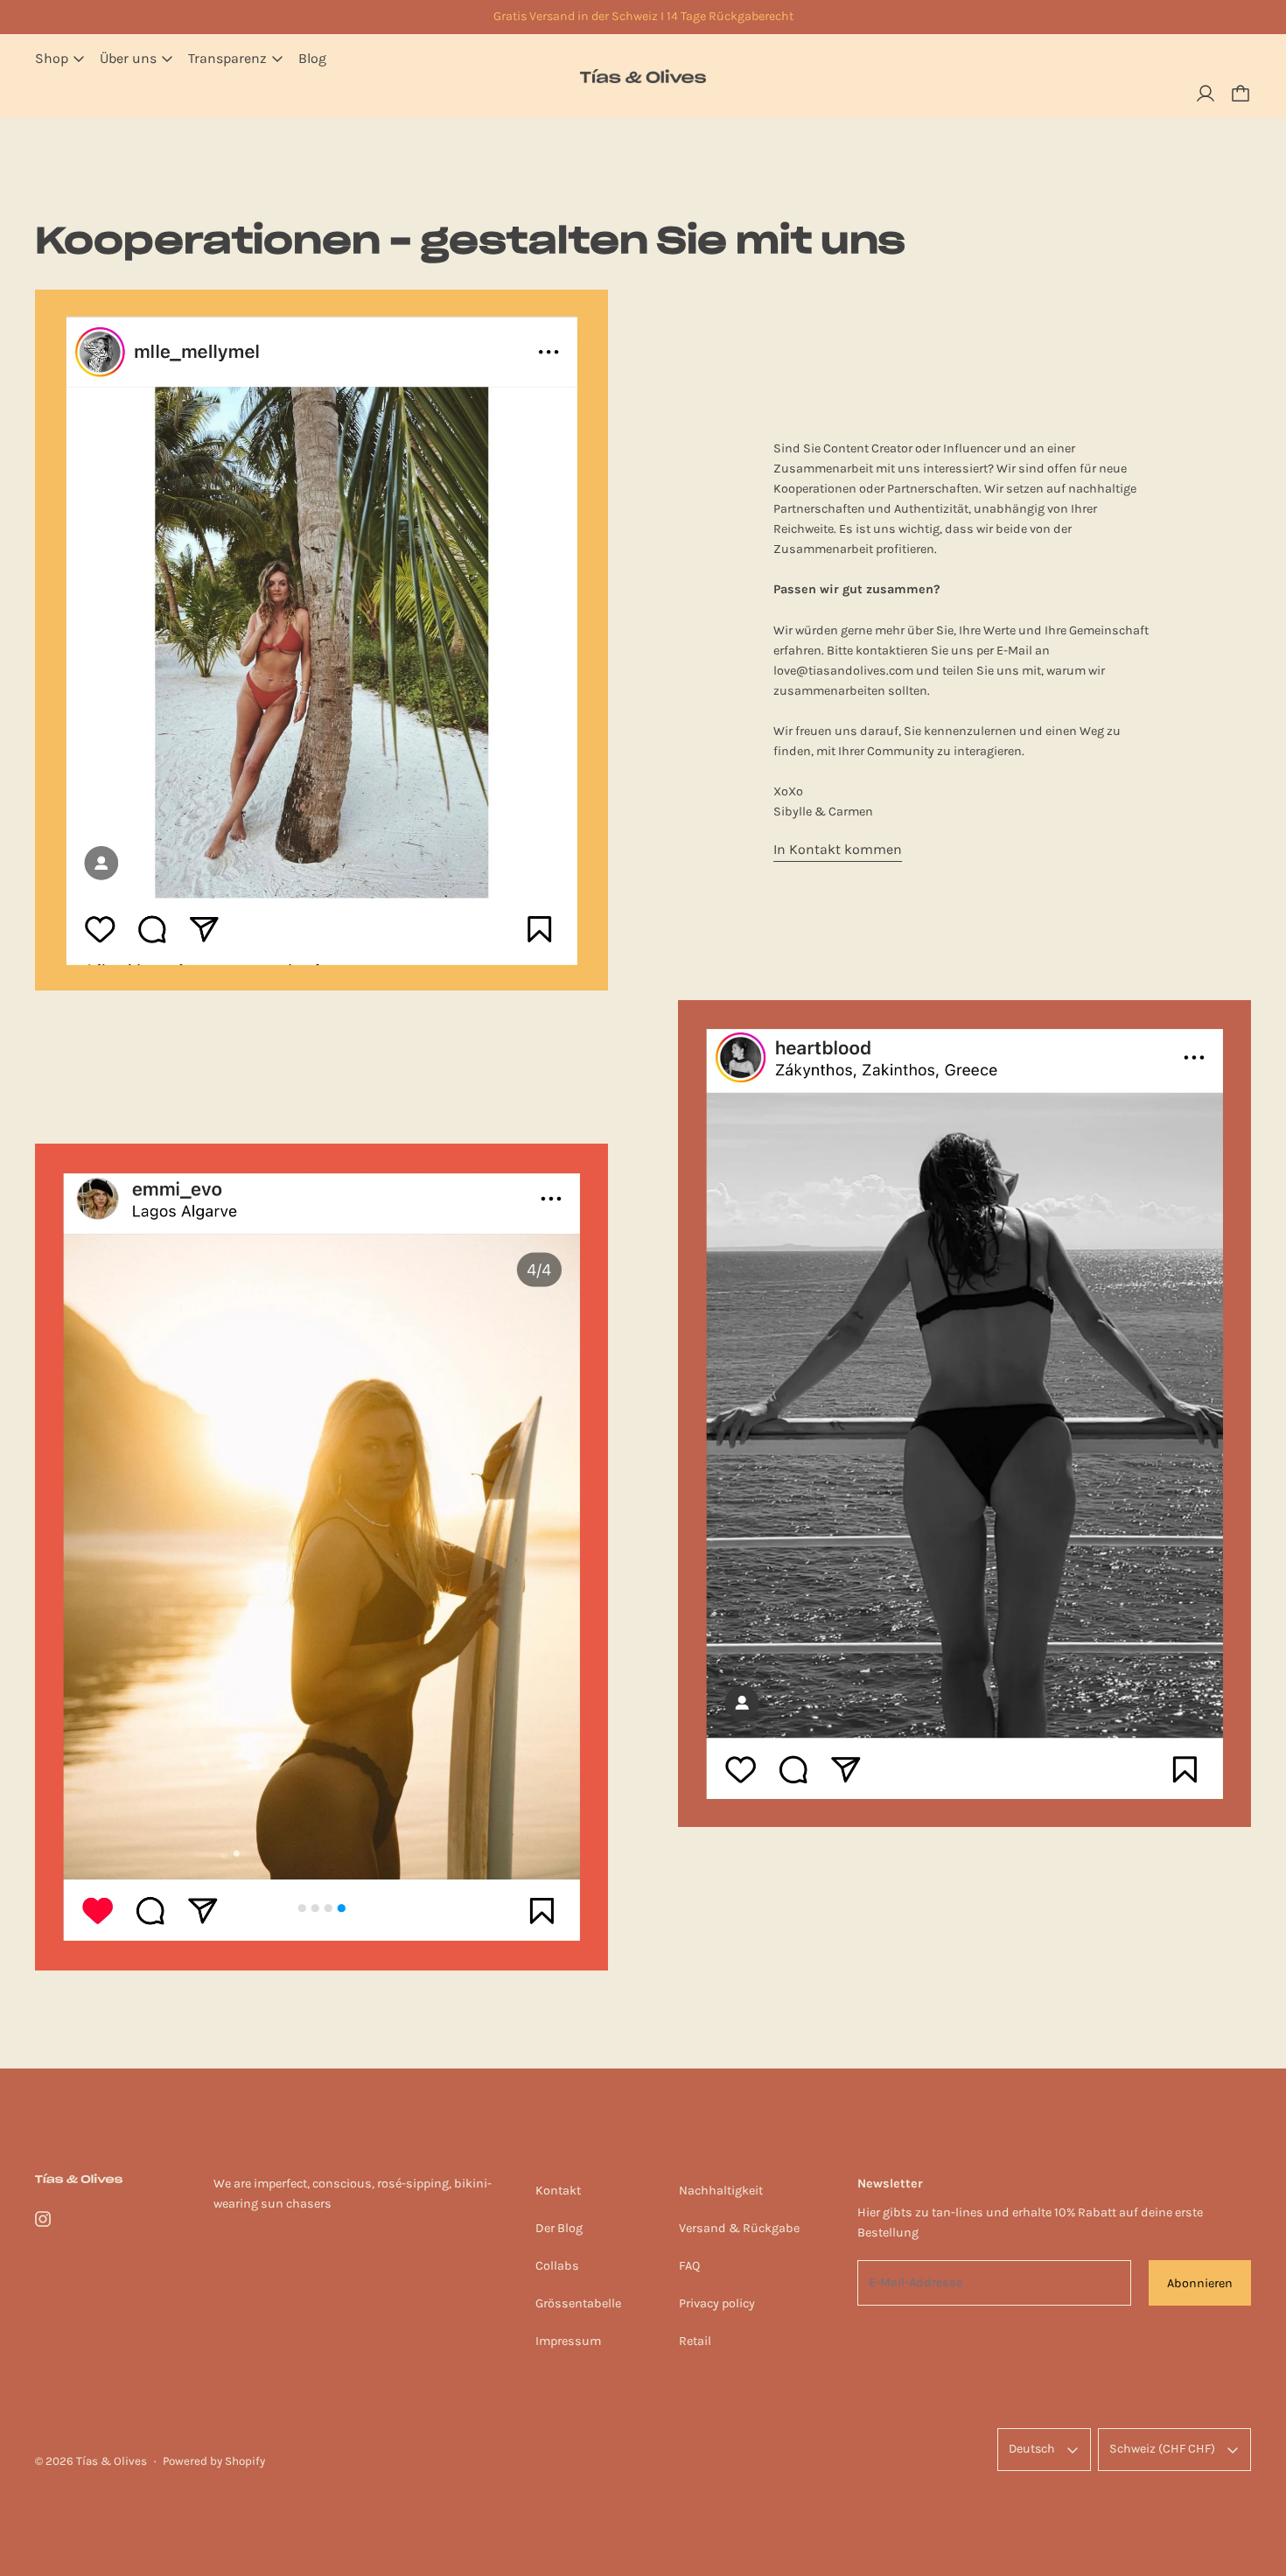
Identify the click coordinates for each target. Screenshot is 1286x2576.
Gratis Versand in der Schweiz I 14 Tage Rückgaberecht (643, 16)
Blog (312, 58)
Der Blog (559, 2228)
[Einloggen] (1206, 94)
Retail (695, 2341)
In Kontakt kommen (838, 849)
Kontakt (558, 2191)
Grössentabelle (578, 2303)
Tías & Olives (112, 2461)
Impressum (568, 2341)
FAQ (689, 2266)
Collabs (557, 2266)
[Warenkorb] (1241, 94)
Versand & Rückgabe (739, 2228)
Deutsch (1032, 2449)
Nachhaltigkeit (721, 2191)
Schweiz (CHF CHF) (1162, 2449)
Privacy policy (717, 2303)
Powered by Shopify (214, 2461)
